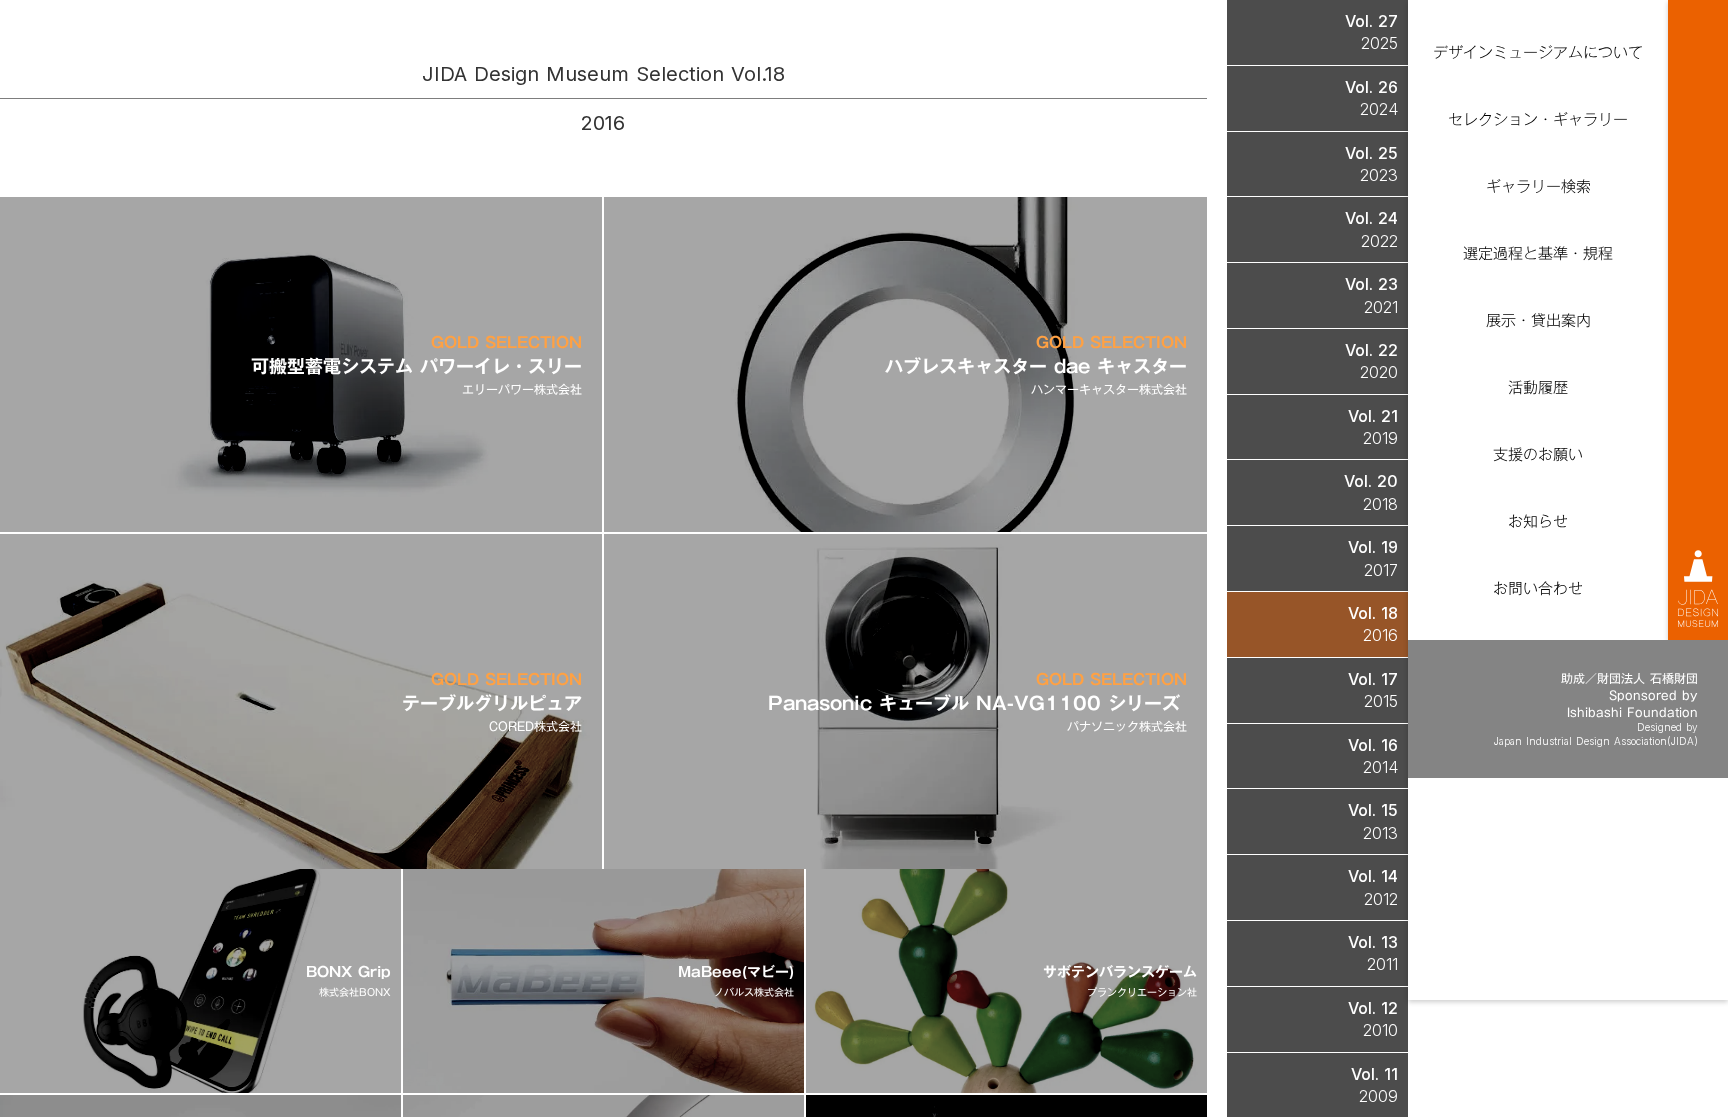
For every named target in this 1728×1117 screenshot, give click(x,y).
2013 (1380, 833)
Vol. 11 (1374, 1074)
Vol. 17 (1373, 679)
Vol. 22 (1371, 350)
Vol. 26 (1371, 87)
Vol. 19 (1373, 547)
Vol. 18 (1373, 613)
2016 (1380, 635)
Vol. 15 (1373, 810)
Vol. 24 (1371, 218)
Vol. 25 (1371, 153)
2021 (1381, 307)
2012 (1381, 899)
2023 (1379, 175)
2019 (1380, 438)
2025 (1379, 43)
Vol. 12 (1373, 1008)
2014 (1380, 767)
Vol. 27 (1371, 21)
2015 (1381, 701)
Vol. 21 (1373, 416)
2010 (1380, 1030)
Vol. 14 (1373, 876)
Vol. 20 (1371, 481)
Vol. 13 (1373, 942)
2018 (1380, 504)
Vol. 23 (1371, 284)
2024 (1379, 109)
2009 (1378, 1096)
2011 (1382, 964)
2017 (1381, 570)
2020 (1379, 372)
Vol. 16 (1373, 745)
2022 (1379, 241)
